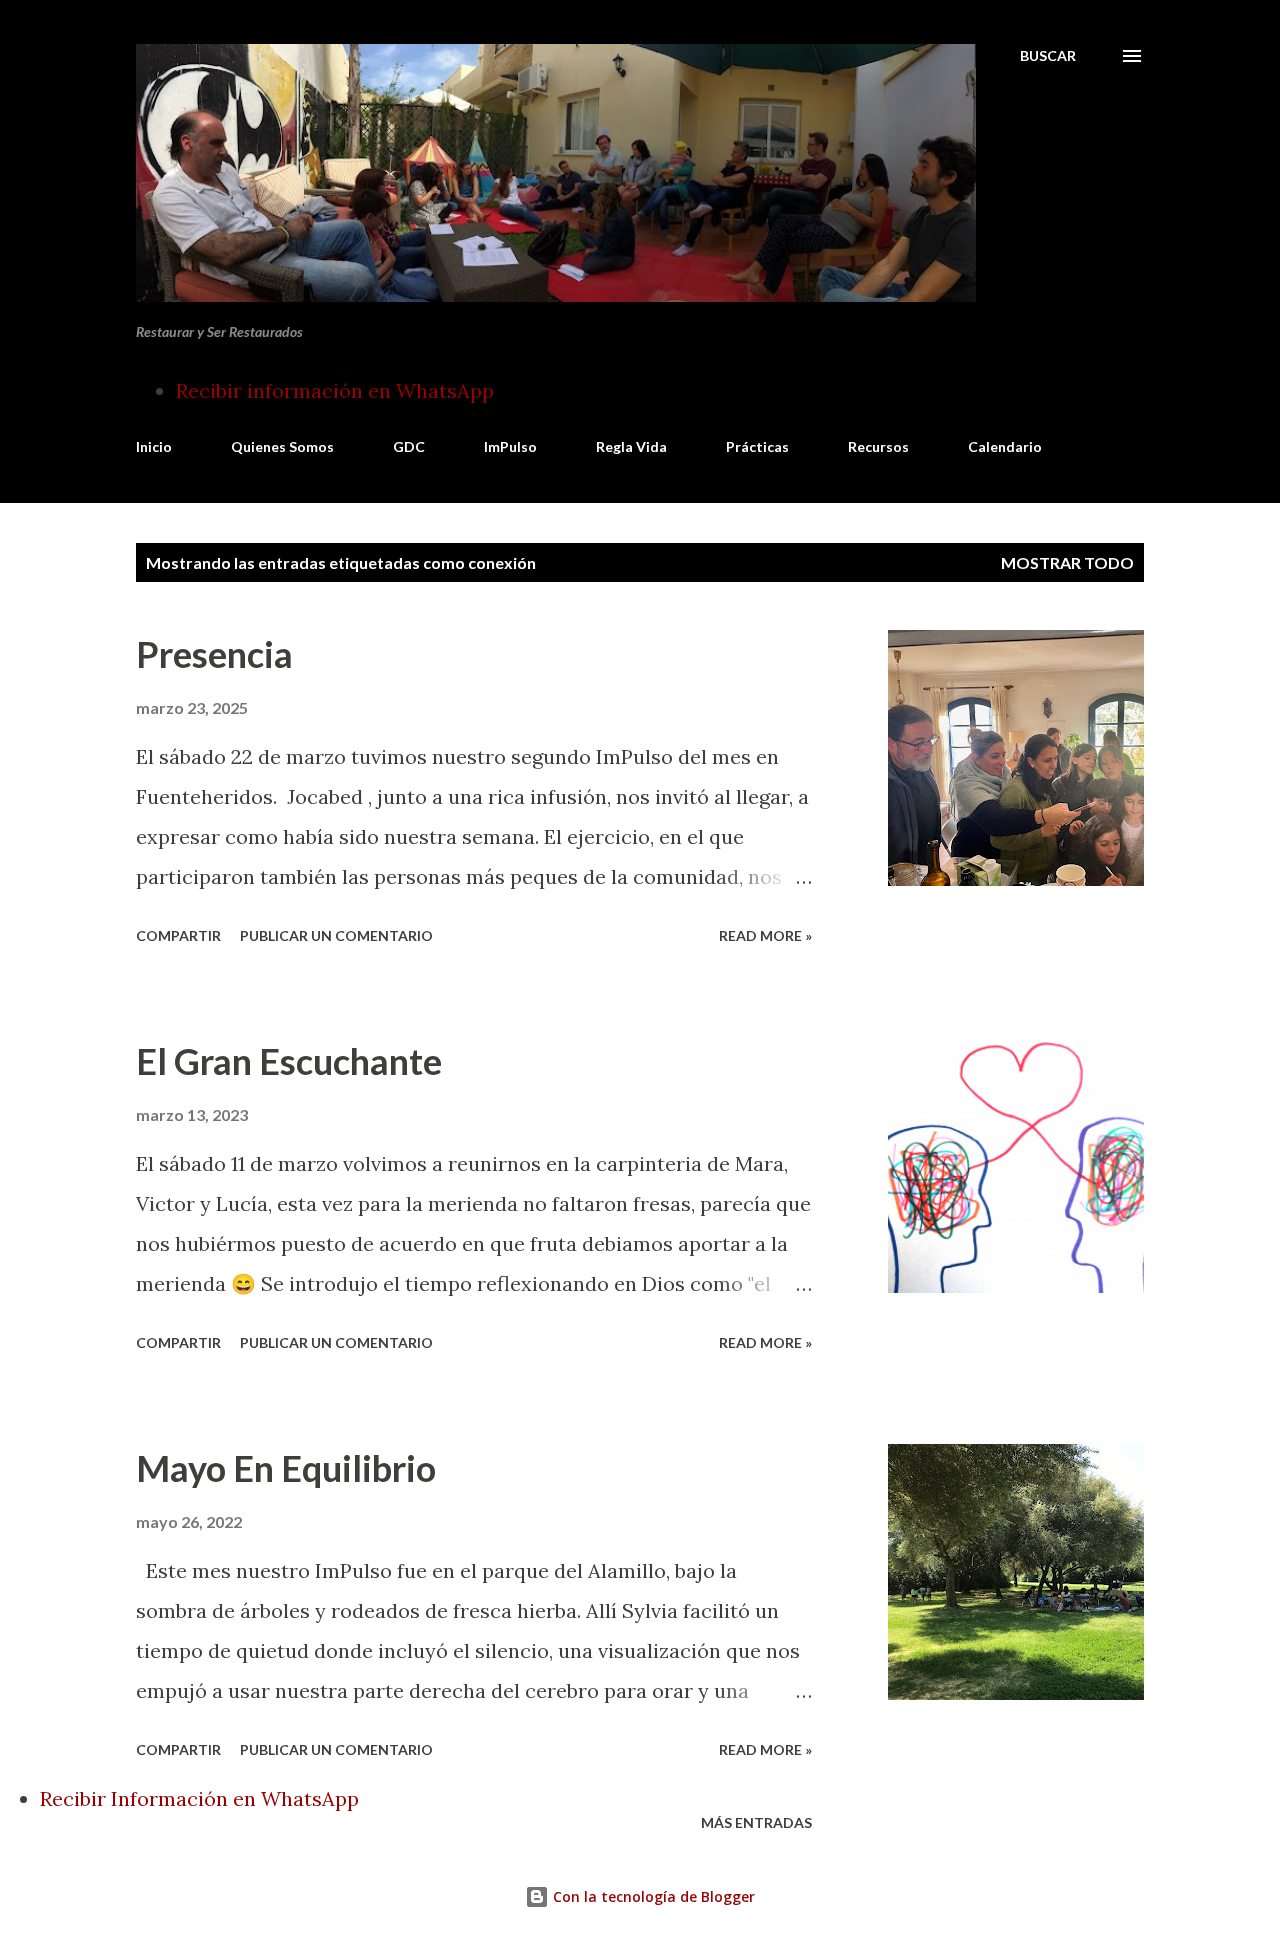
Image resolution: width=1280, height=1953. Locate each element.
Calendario (1005, 446)
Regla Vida (631, 446)
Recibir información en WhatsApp (335, 390)
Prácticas (757, 446)
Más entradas (756, 1822)
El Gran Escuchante (289, 1061)
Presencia (214, 654)
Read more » (765, 935)
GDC (409, 446)
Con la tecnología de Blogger (652, 1896)
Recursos (878, 446)
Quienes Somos (282, 446)
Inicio (154, 446)
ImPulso (510, 446)
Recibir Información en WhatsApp (199, 1798)
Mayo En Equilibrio (286, 1468)
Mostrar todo (1067, 562)
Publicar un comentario (336, 935)
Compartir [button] (178, 935)
